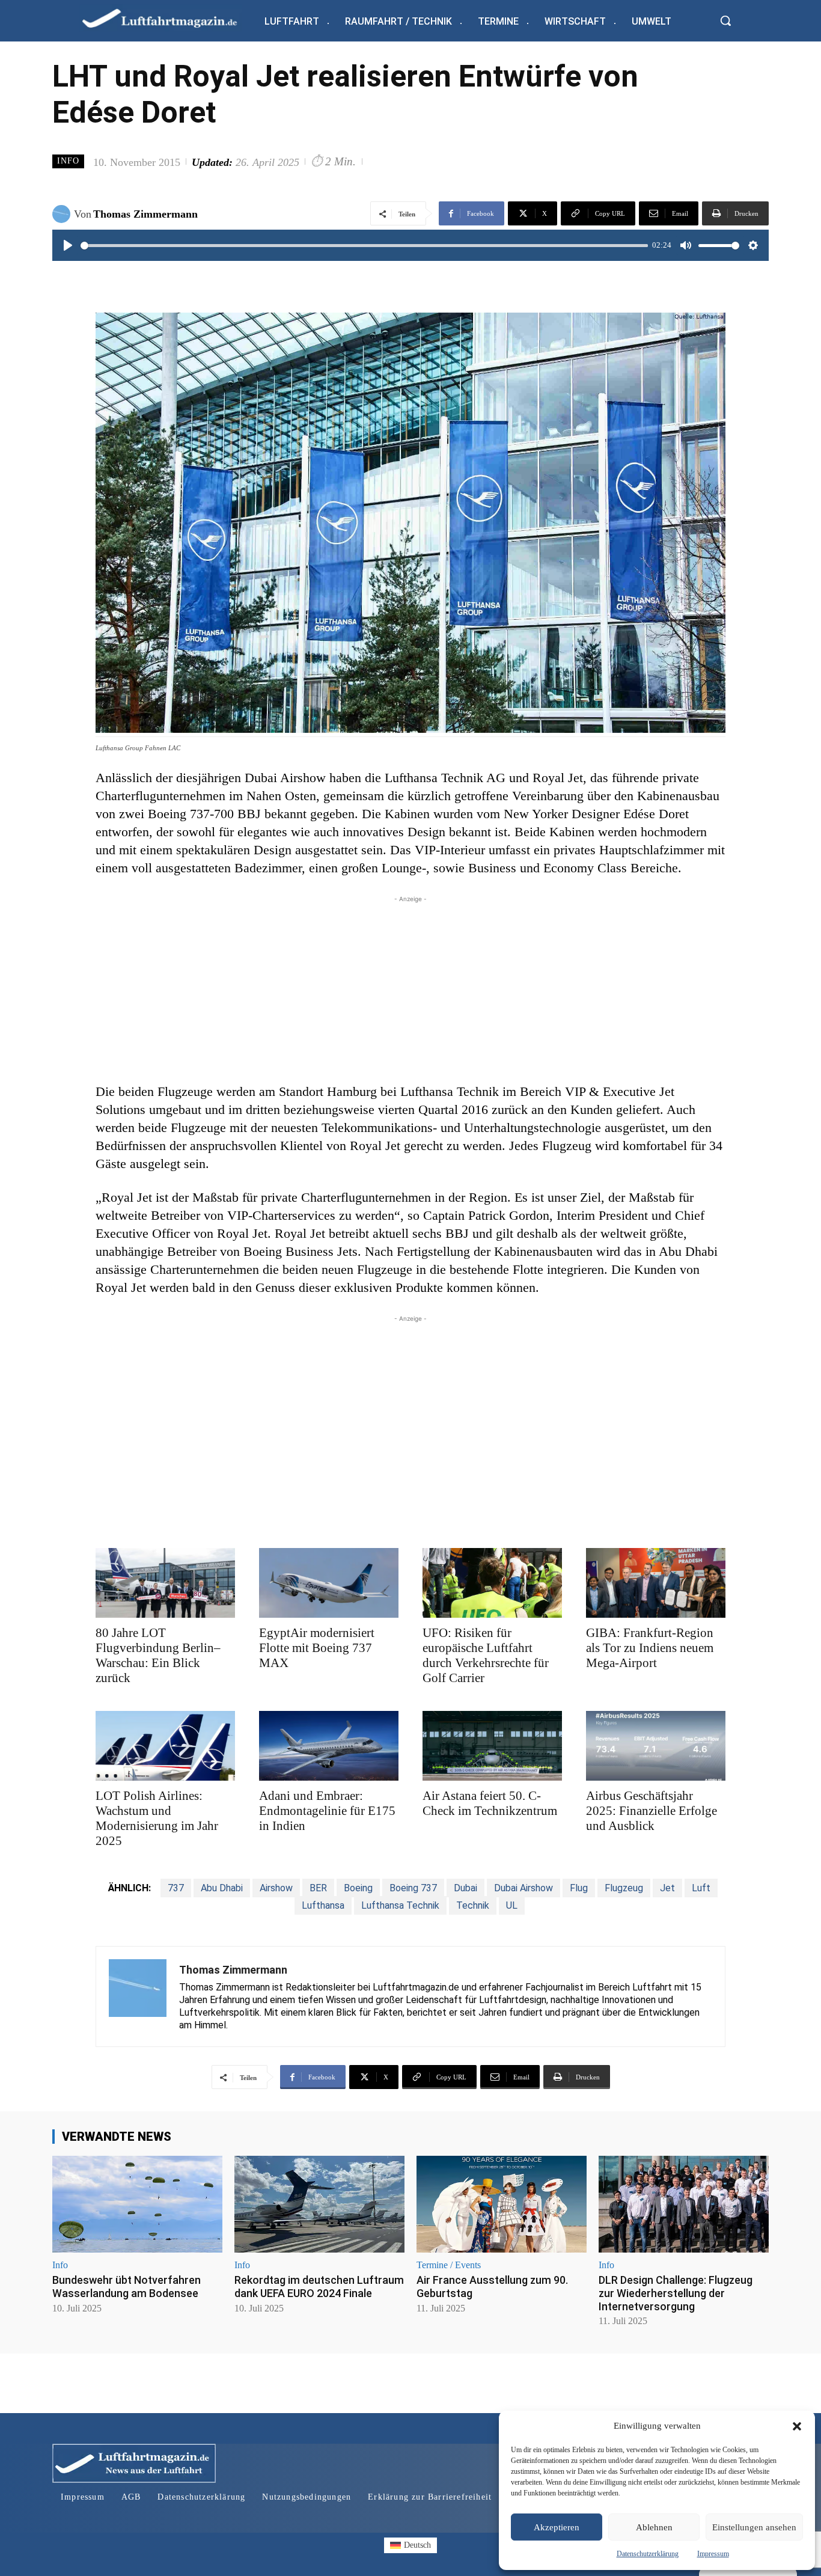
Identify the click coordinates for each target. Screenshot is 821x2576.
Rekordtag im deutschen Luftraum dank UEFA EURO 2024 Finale (319, 2287)
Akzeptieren (557, 2527)
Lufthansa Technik (400, 1905)
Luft (701, 1888)
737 (176, 1888)
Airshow (276, 1888)
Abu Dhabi (222, 1888)
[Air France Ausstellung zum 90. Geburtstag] (502, 2204)
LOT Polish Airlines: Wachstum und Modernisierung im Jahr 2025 (157, 1818)
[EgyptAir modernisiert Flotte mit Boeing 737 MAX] (329, 1583)
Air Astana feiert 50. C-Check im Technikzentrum (490, 1803)
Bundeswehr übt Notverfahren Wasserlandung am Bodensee (127, 2287)
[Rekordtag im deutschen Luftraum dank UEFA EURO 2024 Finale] (319, 2204)
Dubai (465, 1888)
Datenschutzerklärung (648, 2554)
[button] (797, 2426)
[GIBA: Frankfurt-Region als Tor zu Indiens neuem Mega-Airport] (656, 1583)
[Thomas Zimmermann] (63, 214)
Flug (579, 1888)
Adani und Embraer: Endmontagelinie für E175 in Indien (327, 1811)
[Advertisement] (410, 990)
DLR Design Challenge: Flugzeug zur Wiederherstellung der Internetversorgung (676, 2293)
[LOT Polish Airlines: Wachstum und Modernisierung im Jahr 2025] (165, 1746)
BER (318, 1888)
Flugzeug (624, 1888)
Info (68, 161)
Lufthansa (323, 1905)
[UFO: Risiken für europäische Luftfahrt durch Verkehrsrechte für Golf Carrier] (492, 1583)
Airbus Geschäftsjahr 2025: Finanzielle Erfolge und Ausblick (652, 1811)
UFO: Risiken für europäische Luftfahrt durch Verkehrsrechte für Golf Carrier (486, 1655)
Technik (473, 1905)
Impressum (713, 2554)
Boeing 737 (413, 1888)
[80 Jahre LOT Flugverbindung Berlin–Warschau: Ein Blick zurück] (165, 1583)
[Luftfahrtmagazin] (169, 18)
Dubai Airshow (523, 1888)
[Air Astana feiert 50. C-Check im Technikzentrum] (492, 1746)
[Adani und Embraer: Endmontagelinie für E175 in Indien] (329, 1746)
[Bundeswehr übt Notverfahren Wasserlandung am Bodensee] (137, 2204)
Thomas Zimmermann (145, 214)
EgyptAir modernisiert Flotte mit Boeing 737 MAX (317, 1648)
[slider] (364, 246)
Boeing (358, 1888)
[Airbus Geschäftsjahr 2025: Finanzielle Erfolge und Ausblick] (656, 1746)
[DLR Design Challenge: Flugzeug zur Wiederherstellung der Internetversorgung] (684, 2204)
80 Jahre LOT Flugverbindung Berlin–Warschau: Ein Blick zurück (158, 1655)
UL (512, 1905)
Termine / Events (449, 2265)
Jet (667, 1888)
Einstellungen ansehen (754, 2527)
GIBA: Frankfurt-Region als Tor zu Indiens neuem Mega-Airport (650, 1648)
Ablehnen (654, 2527)
